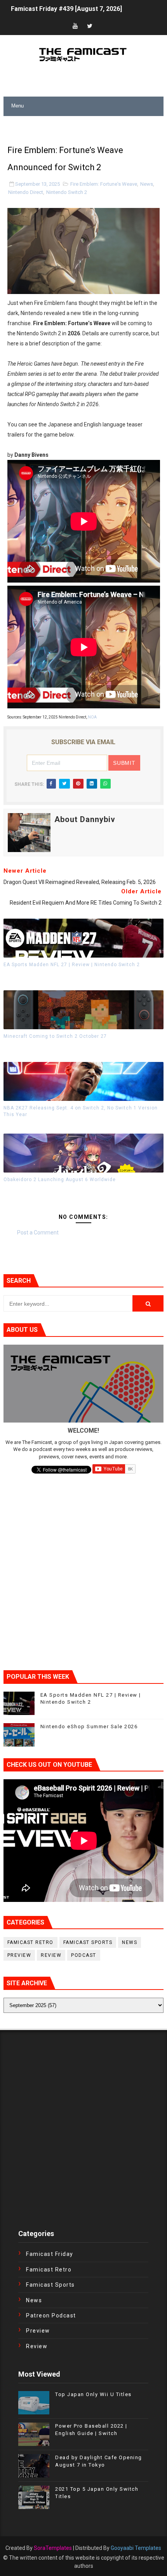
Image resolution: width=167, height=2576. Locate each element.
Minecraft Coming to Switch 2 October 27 (55, 1036)
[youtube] (75, 26)
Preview (19, 1955)
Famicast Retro (30, 1942)
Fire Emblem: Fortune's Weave (104, 184)
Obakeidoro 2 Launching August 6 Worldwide (60, 1180)
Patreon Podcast (51, 2315)
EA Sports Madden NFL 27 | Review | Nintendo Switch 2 (72, 965)
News (147, 184)
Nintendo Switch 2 (67, 192)
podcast (84, 1955)
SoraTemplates (53, 2548)
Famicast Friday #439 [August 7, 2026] (66, 9)
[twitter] (90, 26)
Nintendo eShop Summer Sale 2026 (89, 1726)
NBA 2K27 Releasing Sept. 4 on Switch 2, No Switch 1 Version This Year (81, 1111)
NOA (92, 717)
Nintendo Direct (26, 192)
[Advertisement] (85, 126)
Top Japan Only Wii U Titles (93, 2394)
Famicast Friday (50, 2254)
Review (51, 1955)
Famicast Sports (88, 1942)
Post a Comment (38, 1233)
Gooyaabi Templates (136, 2548)
